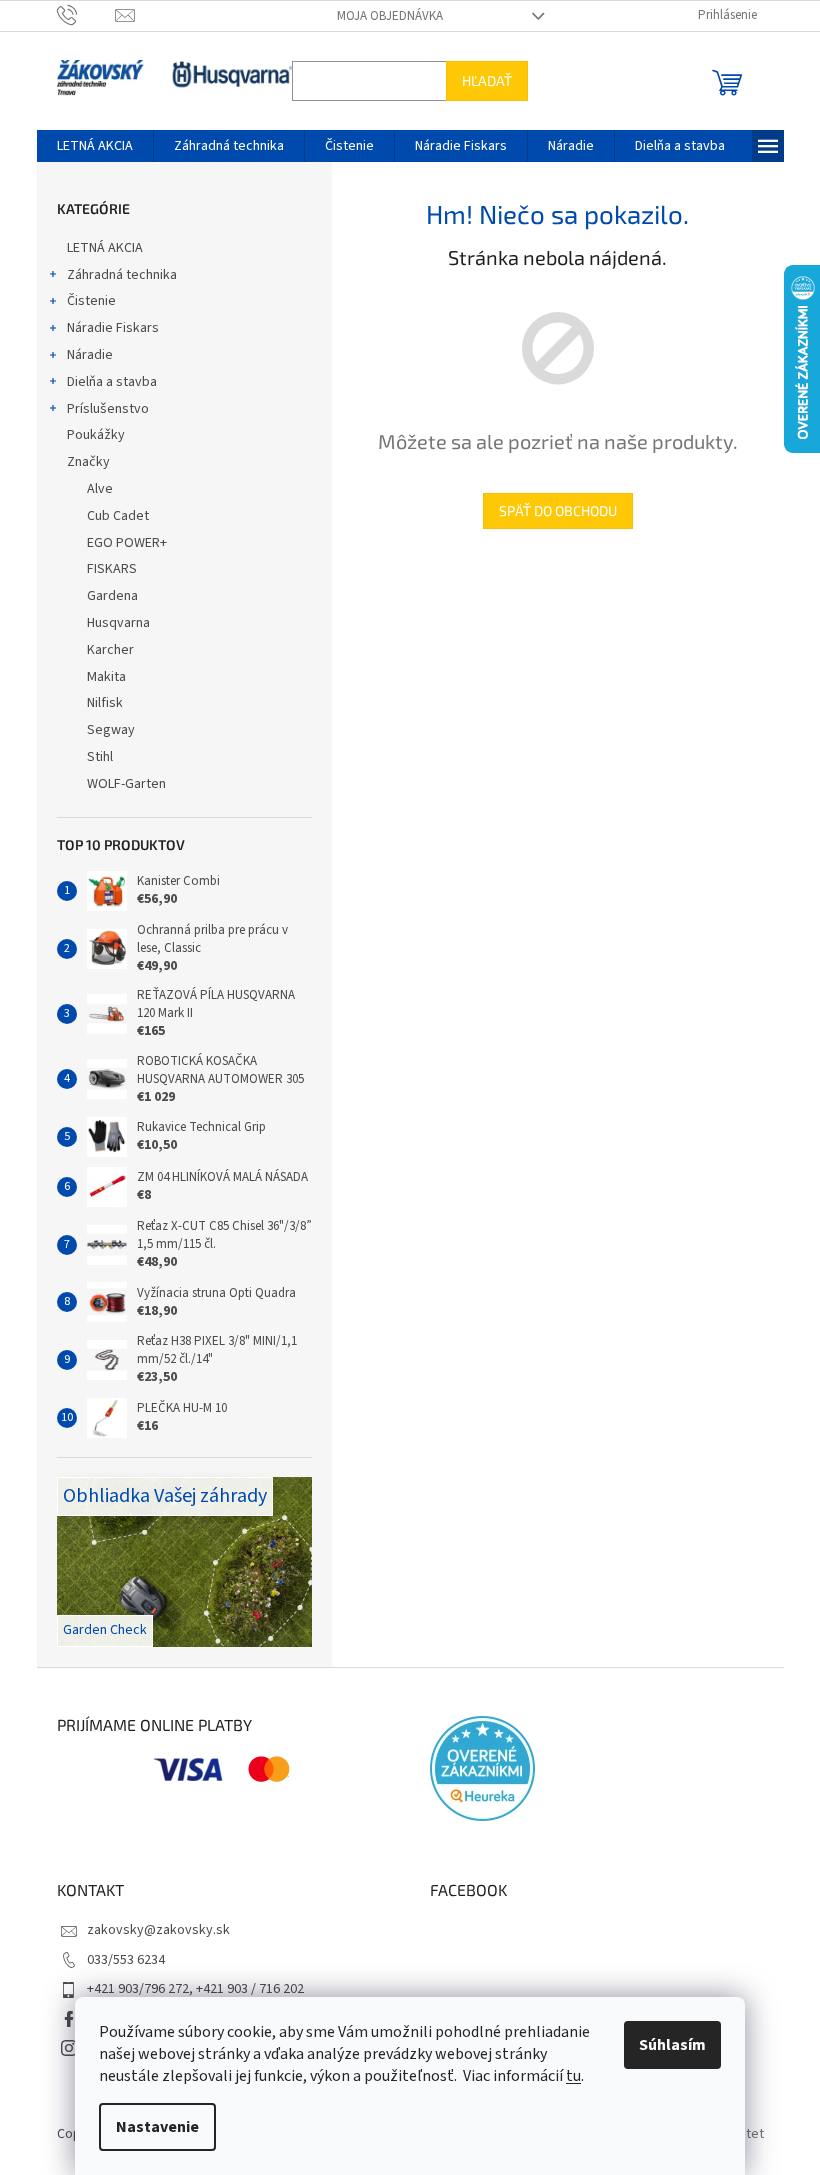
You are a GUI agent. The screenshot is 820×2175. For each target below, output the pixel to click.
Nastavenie (157, 2127)
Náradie (90, 355)
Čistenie (91, 301)
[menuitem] (95, 146)
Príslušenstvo (108, 409)
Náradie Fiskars (113, 328)
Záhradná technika (122, 275)
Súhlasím (672, 2045)
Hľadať (487, 80)
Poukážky (96, 435)
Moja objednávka (390, 16)
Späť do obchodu (558, 510)
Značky (88, 462)
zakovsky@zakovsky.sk (158, 1930)
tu (573, 2076)
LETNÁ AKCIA (105, 248)
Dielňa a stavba (112, 382)
